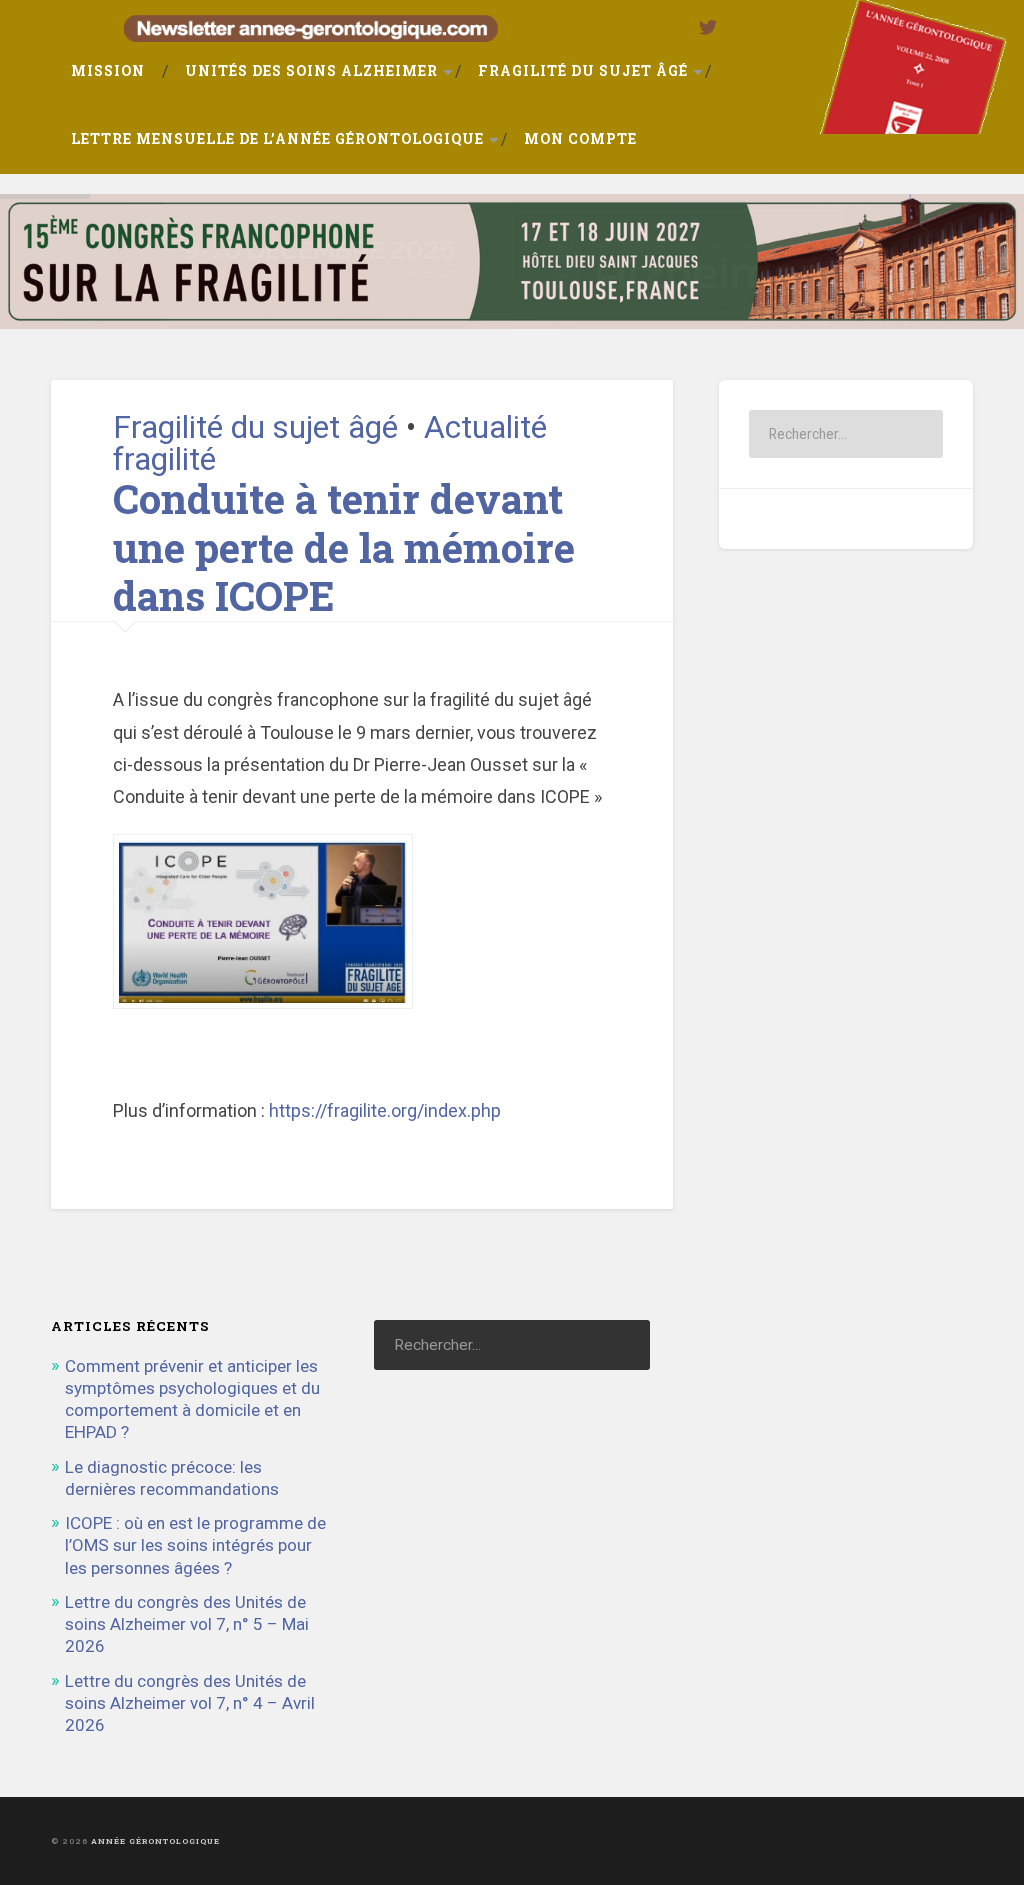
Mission (108, 71)
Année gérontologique (155, 1841)
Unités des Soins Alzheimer (311, 71)
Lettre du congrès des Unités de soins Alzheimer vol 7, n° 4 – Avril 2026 (190, 1703)
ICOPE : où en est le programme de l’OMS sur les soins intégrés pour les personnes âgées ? (195, 1545)
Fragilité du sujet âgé (583, 71)
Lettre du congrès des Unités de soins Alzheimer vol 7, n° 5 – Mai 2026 (187, 1624)
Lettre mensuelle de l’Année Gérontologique (277, 139)
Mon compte (580, 139)
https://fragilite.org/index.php (385, 1110)
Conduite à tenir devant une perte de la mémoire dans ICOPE (344, 547)
